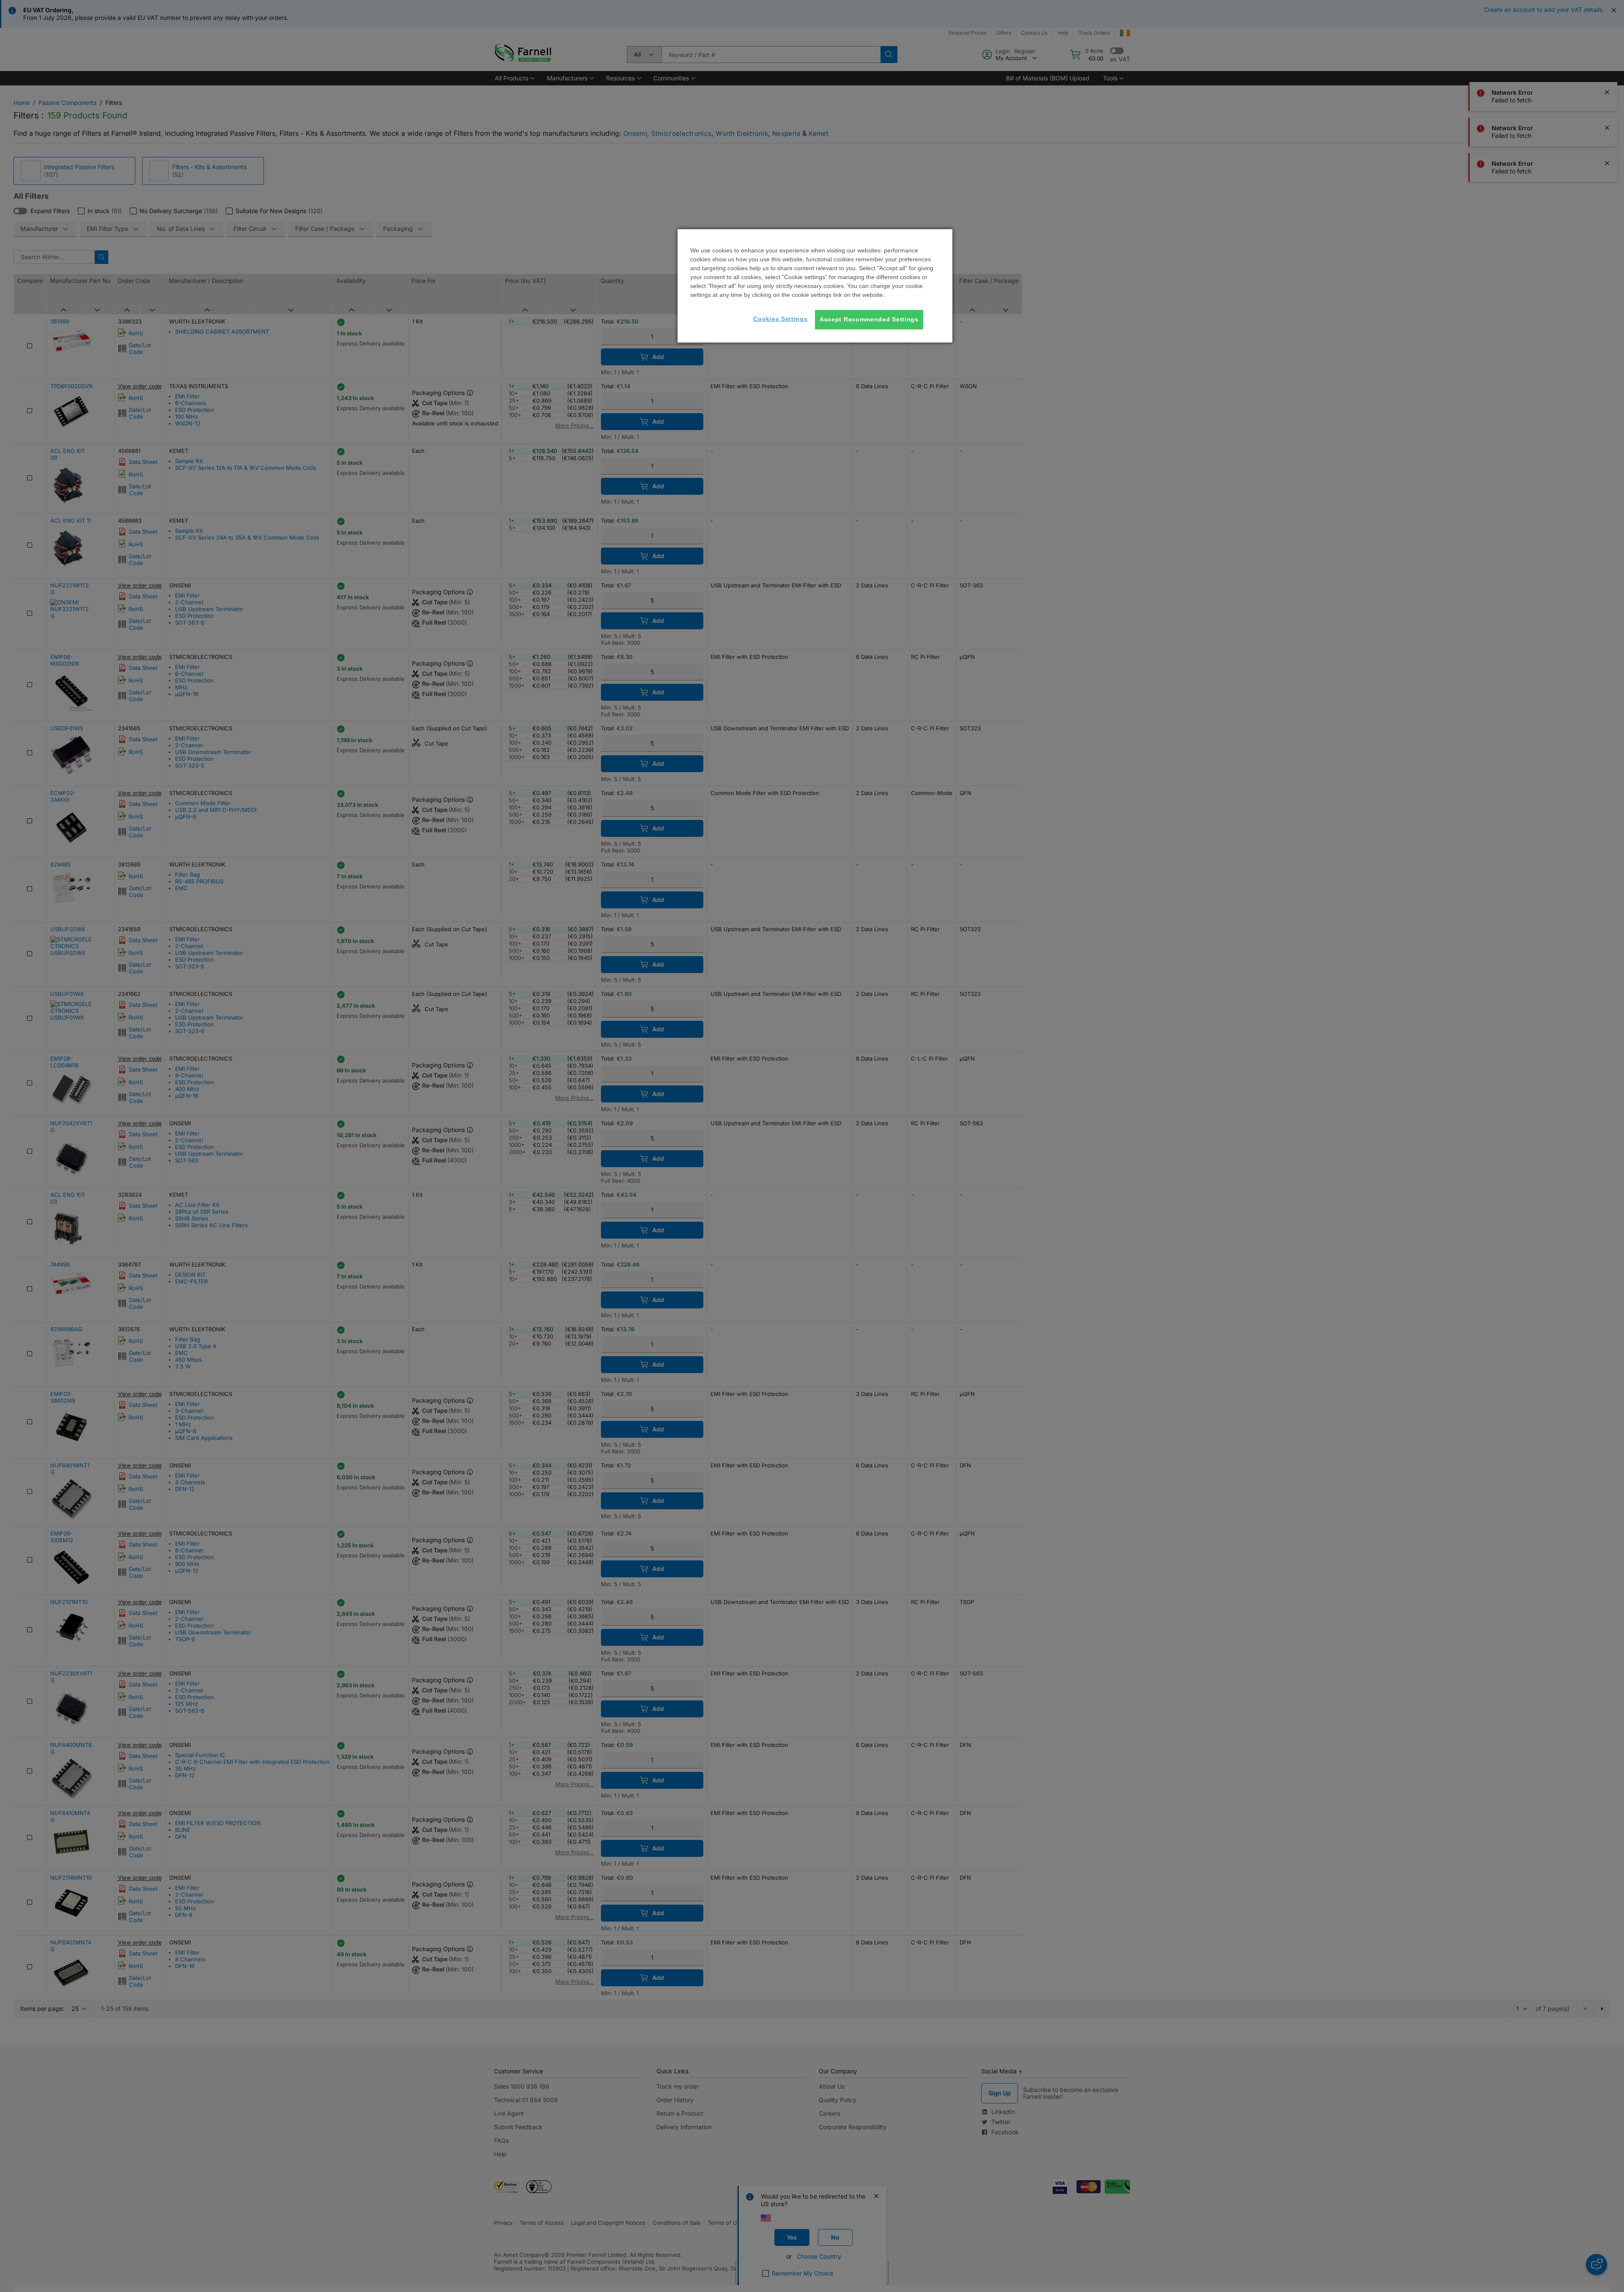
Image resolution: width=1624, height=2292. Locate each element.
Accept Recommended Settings (869, 319)
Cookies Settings (780, 319)
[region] (815, 286)
